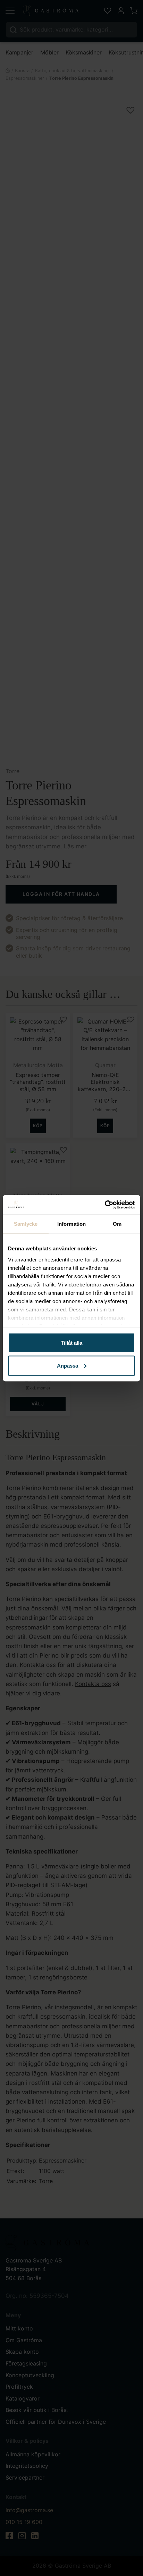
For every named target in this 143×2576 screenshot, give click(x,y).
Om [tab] (117, 1224)
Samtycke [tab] (26, 1224)
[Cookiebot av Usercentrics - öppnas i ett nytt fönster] (105, 1205)
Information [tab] (71, 1224)
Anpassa (68, 1365)
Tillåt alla (71, 1343)
